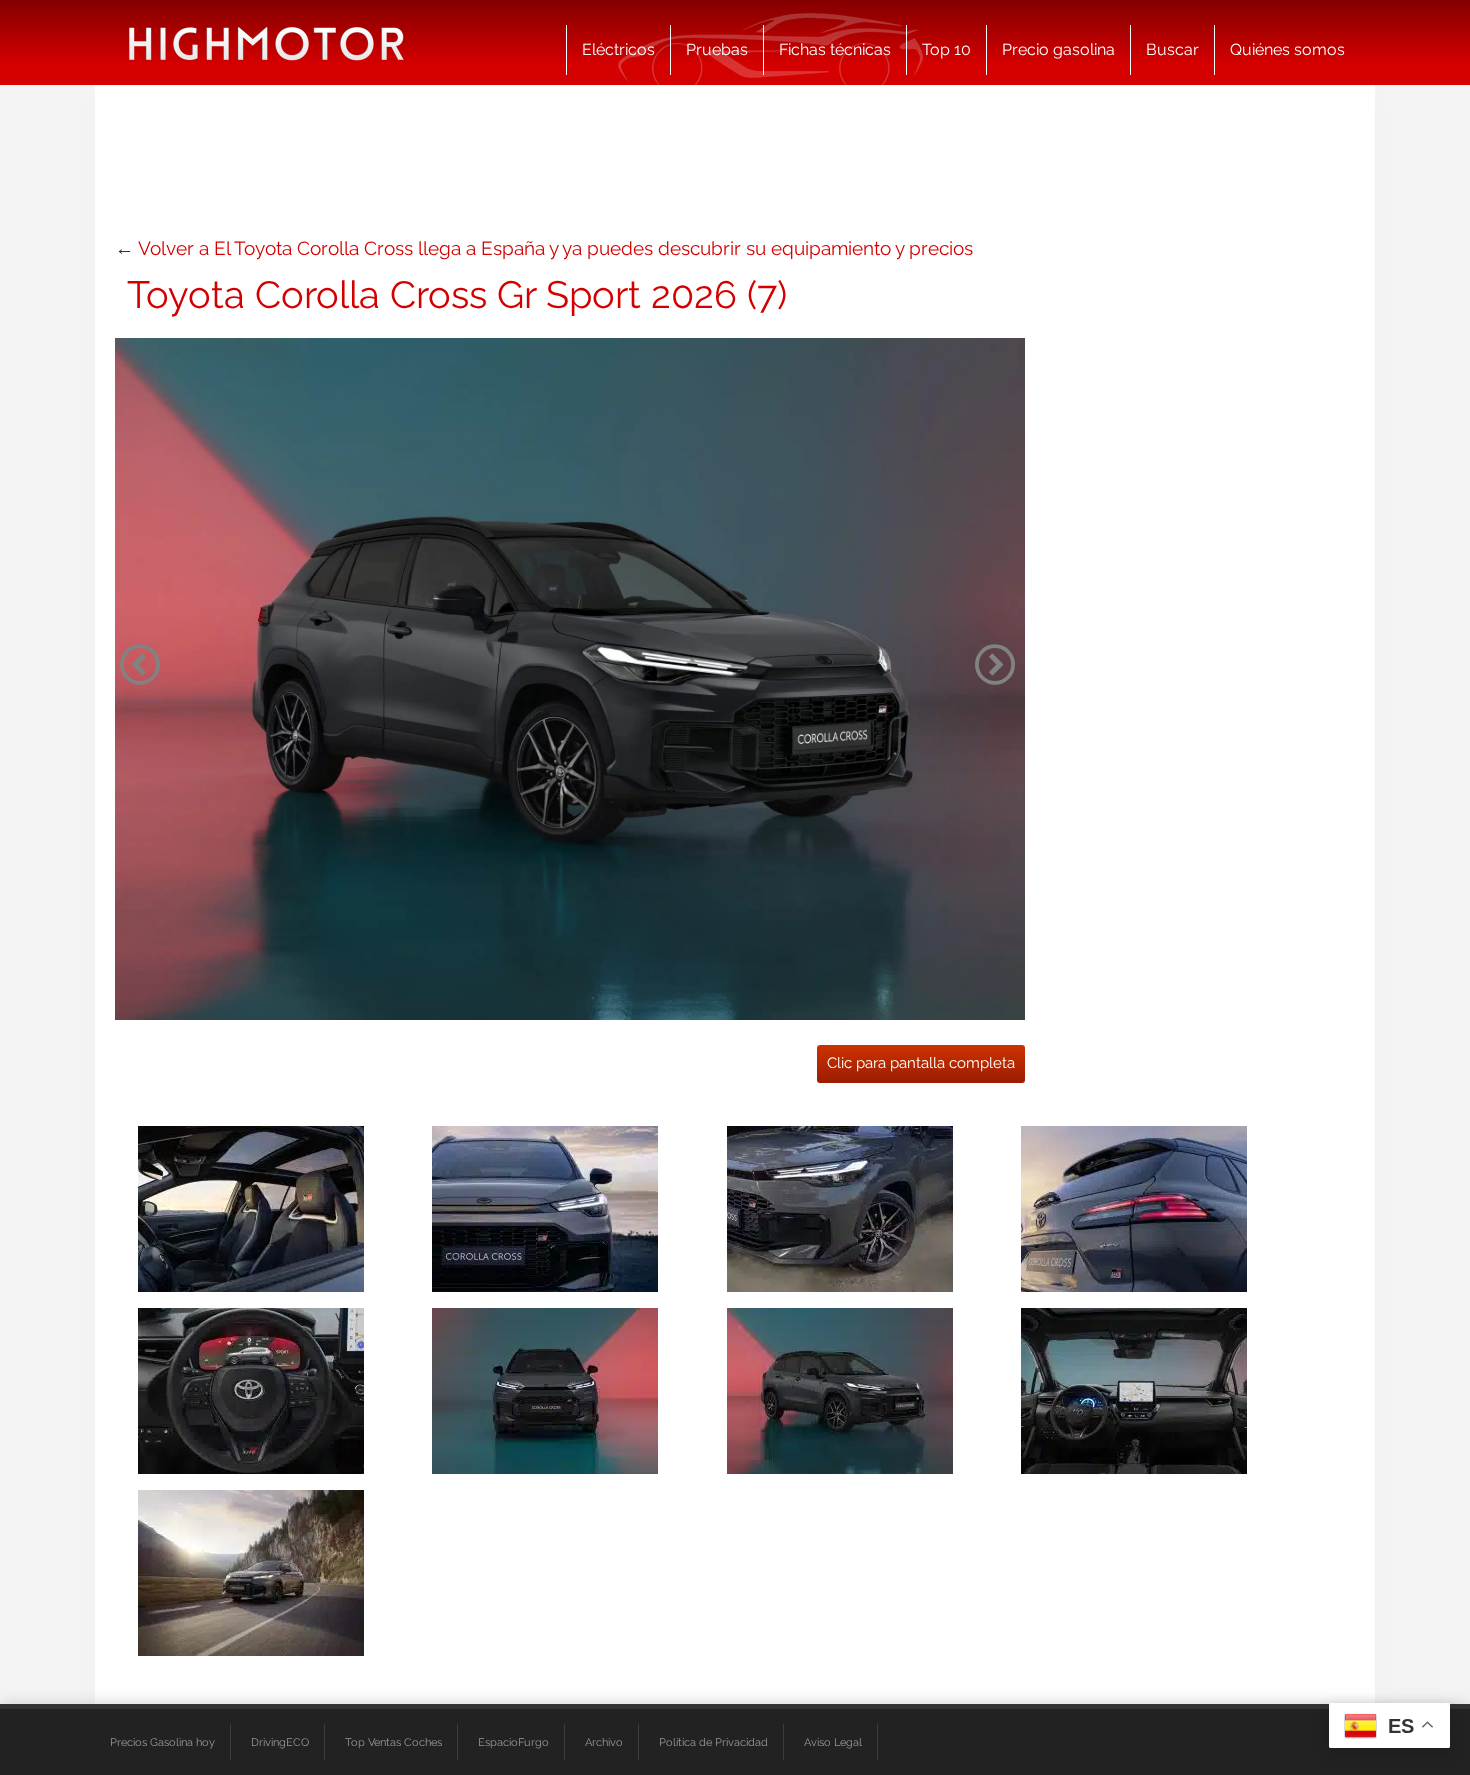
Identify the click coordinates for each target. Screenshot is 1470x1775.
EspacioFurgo (513, 1742)
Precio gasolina (1058, 49)
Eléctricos (618, 49)
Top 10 (946, 49)
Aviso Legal (833, 1742)
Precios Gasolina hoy (162, 1742)
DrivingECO (280, 1742)
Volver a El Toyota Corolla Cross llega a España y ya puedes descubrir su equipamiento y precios (555, 248)
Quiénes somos (1287, 49)
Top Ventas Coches (393, 1742)
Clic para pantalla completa (921, 1063)
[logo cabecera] (266, 42)
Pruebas (717, 49)
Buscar (1172, 49)
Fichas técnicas (835, 49)
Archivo (604, 1742)
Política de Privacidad (713, 1742)
